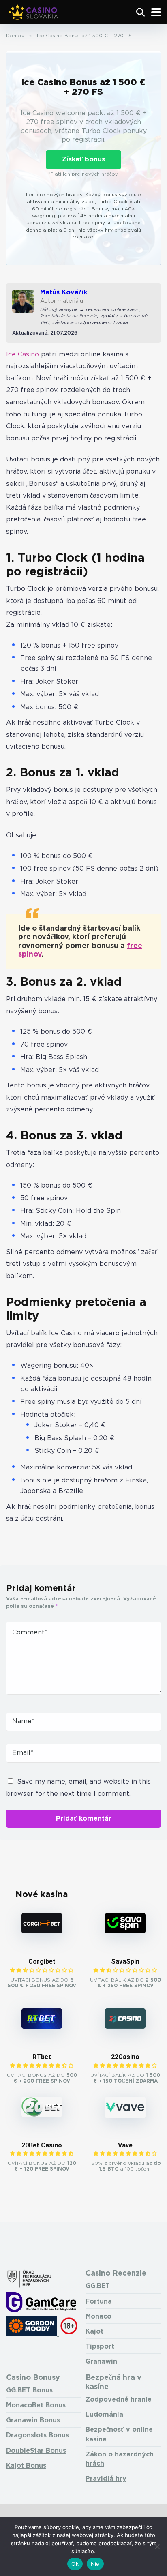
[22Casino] (125, 2027)
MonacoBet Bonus (36, 2405)
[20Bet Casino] (42, 2115)
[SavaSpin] (125, 1931)
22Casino (125, 2057)
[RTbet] (42, 2027)
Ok (75, 2564)
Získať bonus (83, 160)
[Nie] (157, 2546)
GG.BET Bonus (29, 2390)
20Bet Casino (42, 2145)
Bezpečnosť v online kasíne (119, 2434)
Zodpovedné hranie (119, 2400)
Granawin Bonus (33, 2420)
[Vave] (125, 2116)
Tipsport (100, 2347)
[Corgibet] (42, 1931)
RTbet (42, 2057)
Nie (95, 2564)
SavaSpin (125, 1961)
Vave (125, 2145)
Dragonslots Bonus (37, 2436)
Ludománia (104, 2415)
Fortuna (99, 2302)
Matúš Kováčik (64, 293)
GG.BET (98, 2286)
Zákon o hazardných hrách (120, 2459)
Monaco (98, 2317)
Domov (15, 36)
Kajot (94, 2332)
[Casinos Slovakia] (34, 11)
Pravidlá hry (106, 2479)
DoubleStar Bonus (36, 2451)
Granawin (101, 2362)
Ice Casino (22, 355)
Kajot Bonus (26, 2466)
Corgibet (42, 1961)
